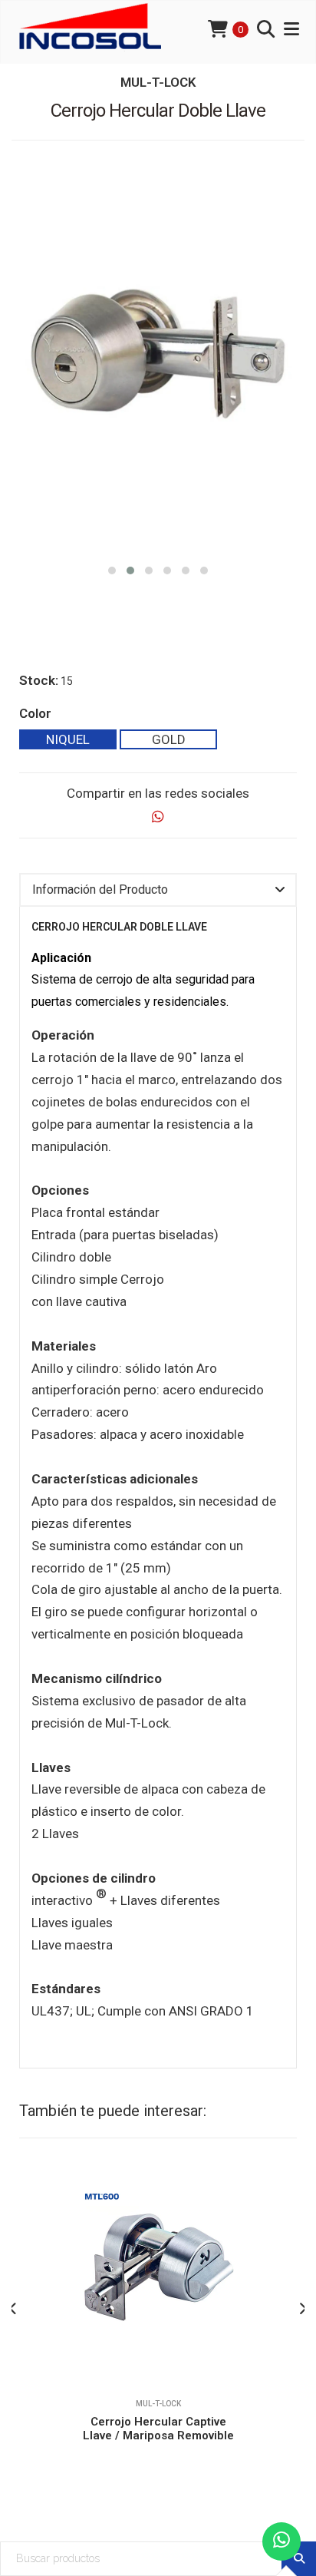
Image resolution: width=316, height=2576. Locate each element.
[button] (112, 569)
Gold (169, 739)
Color (35, 713)
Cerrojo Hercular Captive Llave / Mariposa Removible (158, 2429)
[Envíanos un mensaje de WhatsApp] (281, 2541)
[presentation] (13, 2309)
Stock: (39, 680)
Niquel (68, 739)
